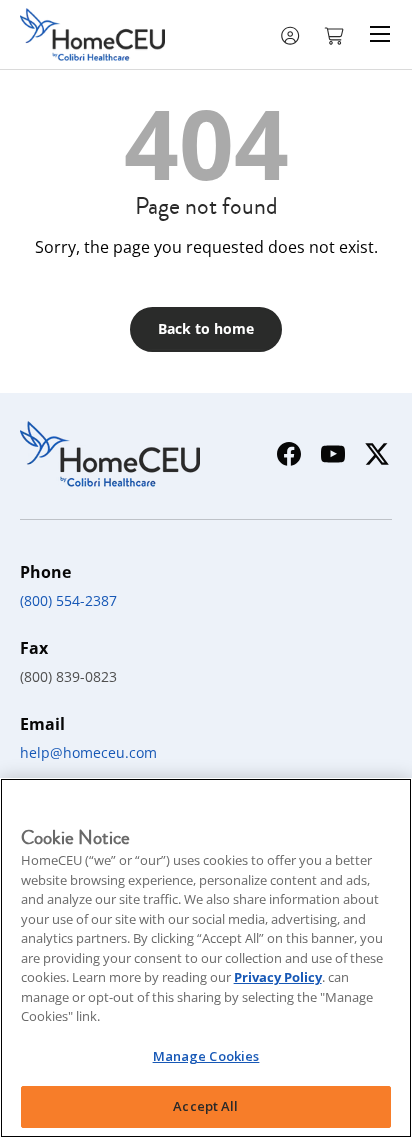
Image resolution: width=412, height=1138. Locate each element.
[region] (206, 958)
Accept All (205, 1106)
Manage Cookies (206, 1056)
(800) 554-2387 (68, 600)
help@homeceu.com (88, 752)
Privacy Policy (278, 977)
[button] (336, 34)
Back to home (206, 328)
